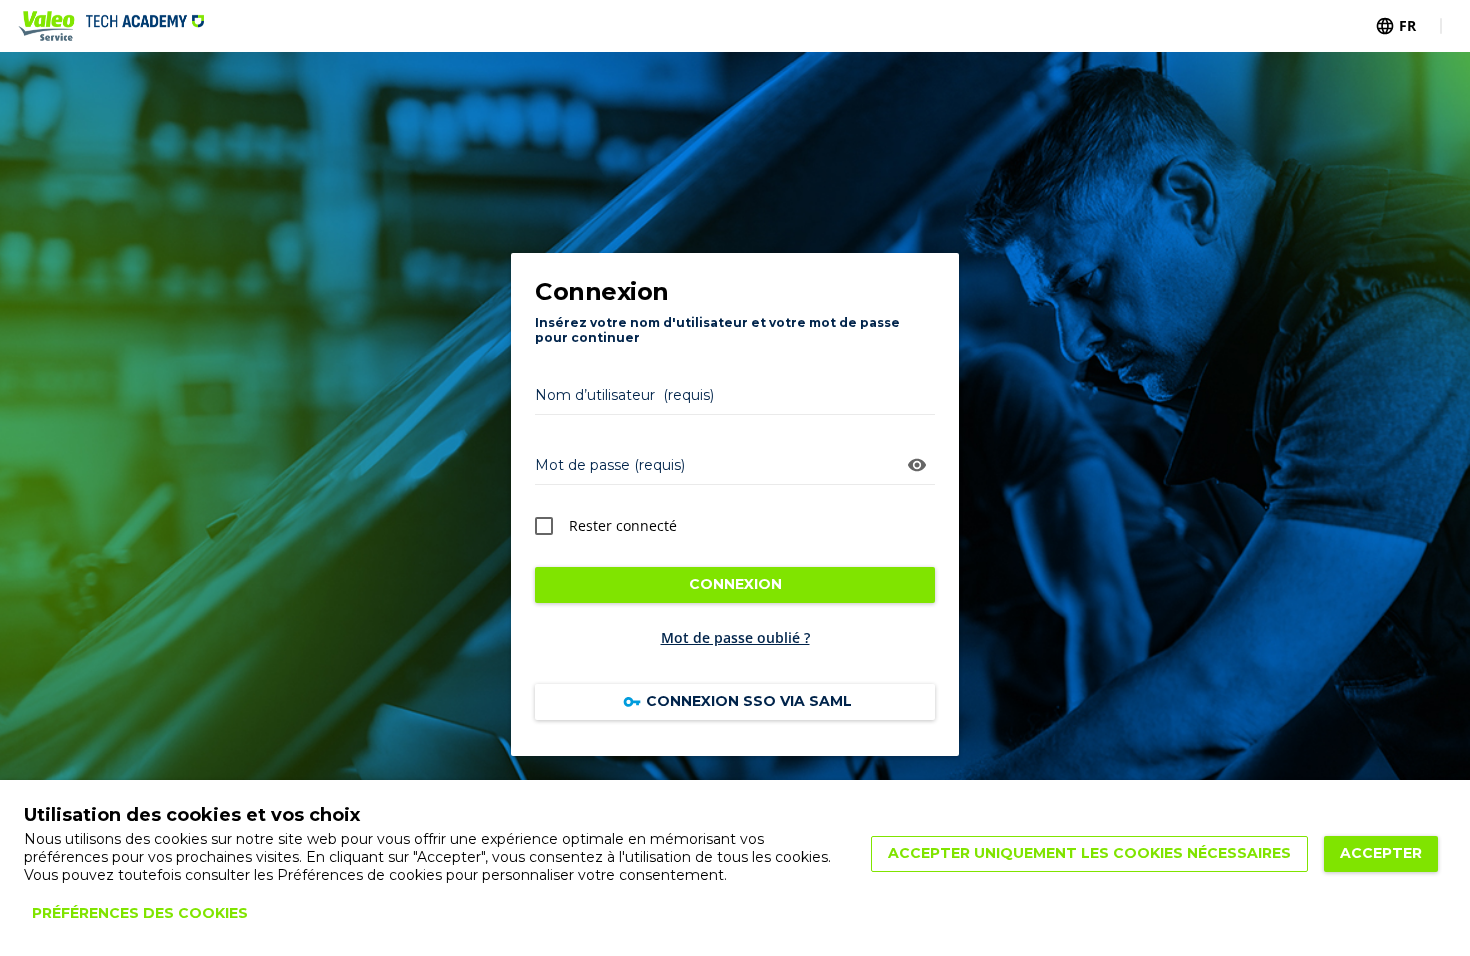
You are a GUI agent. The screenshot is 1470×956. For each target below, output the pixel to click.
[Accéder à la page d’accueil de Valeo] (111, 25)
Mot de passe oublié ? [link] (735, 637)
